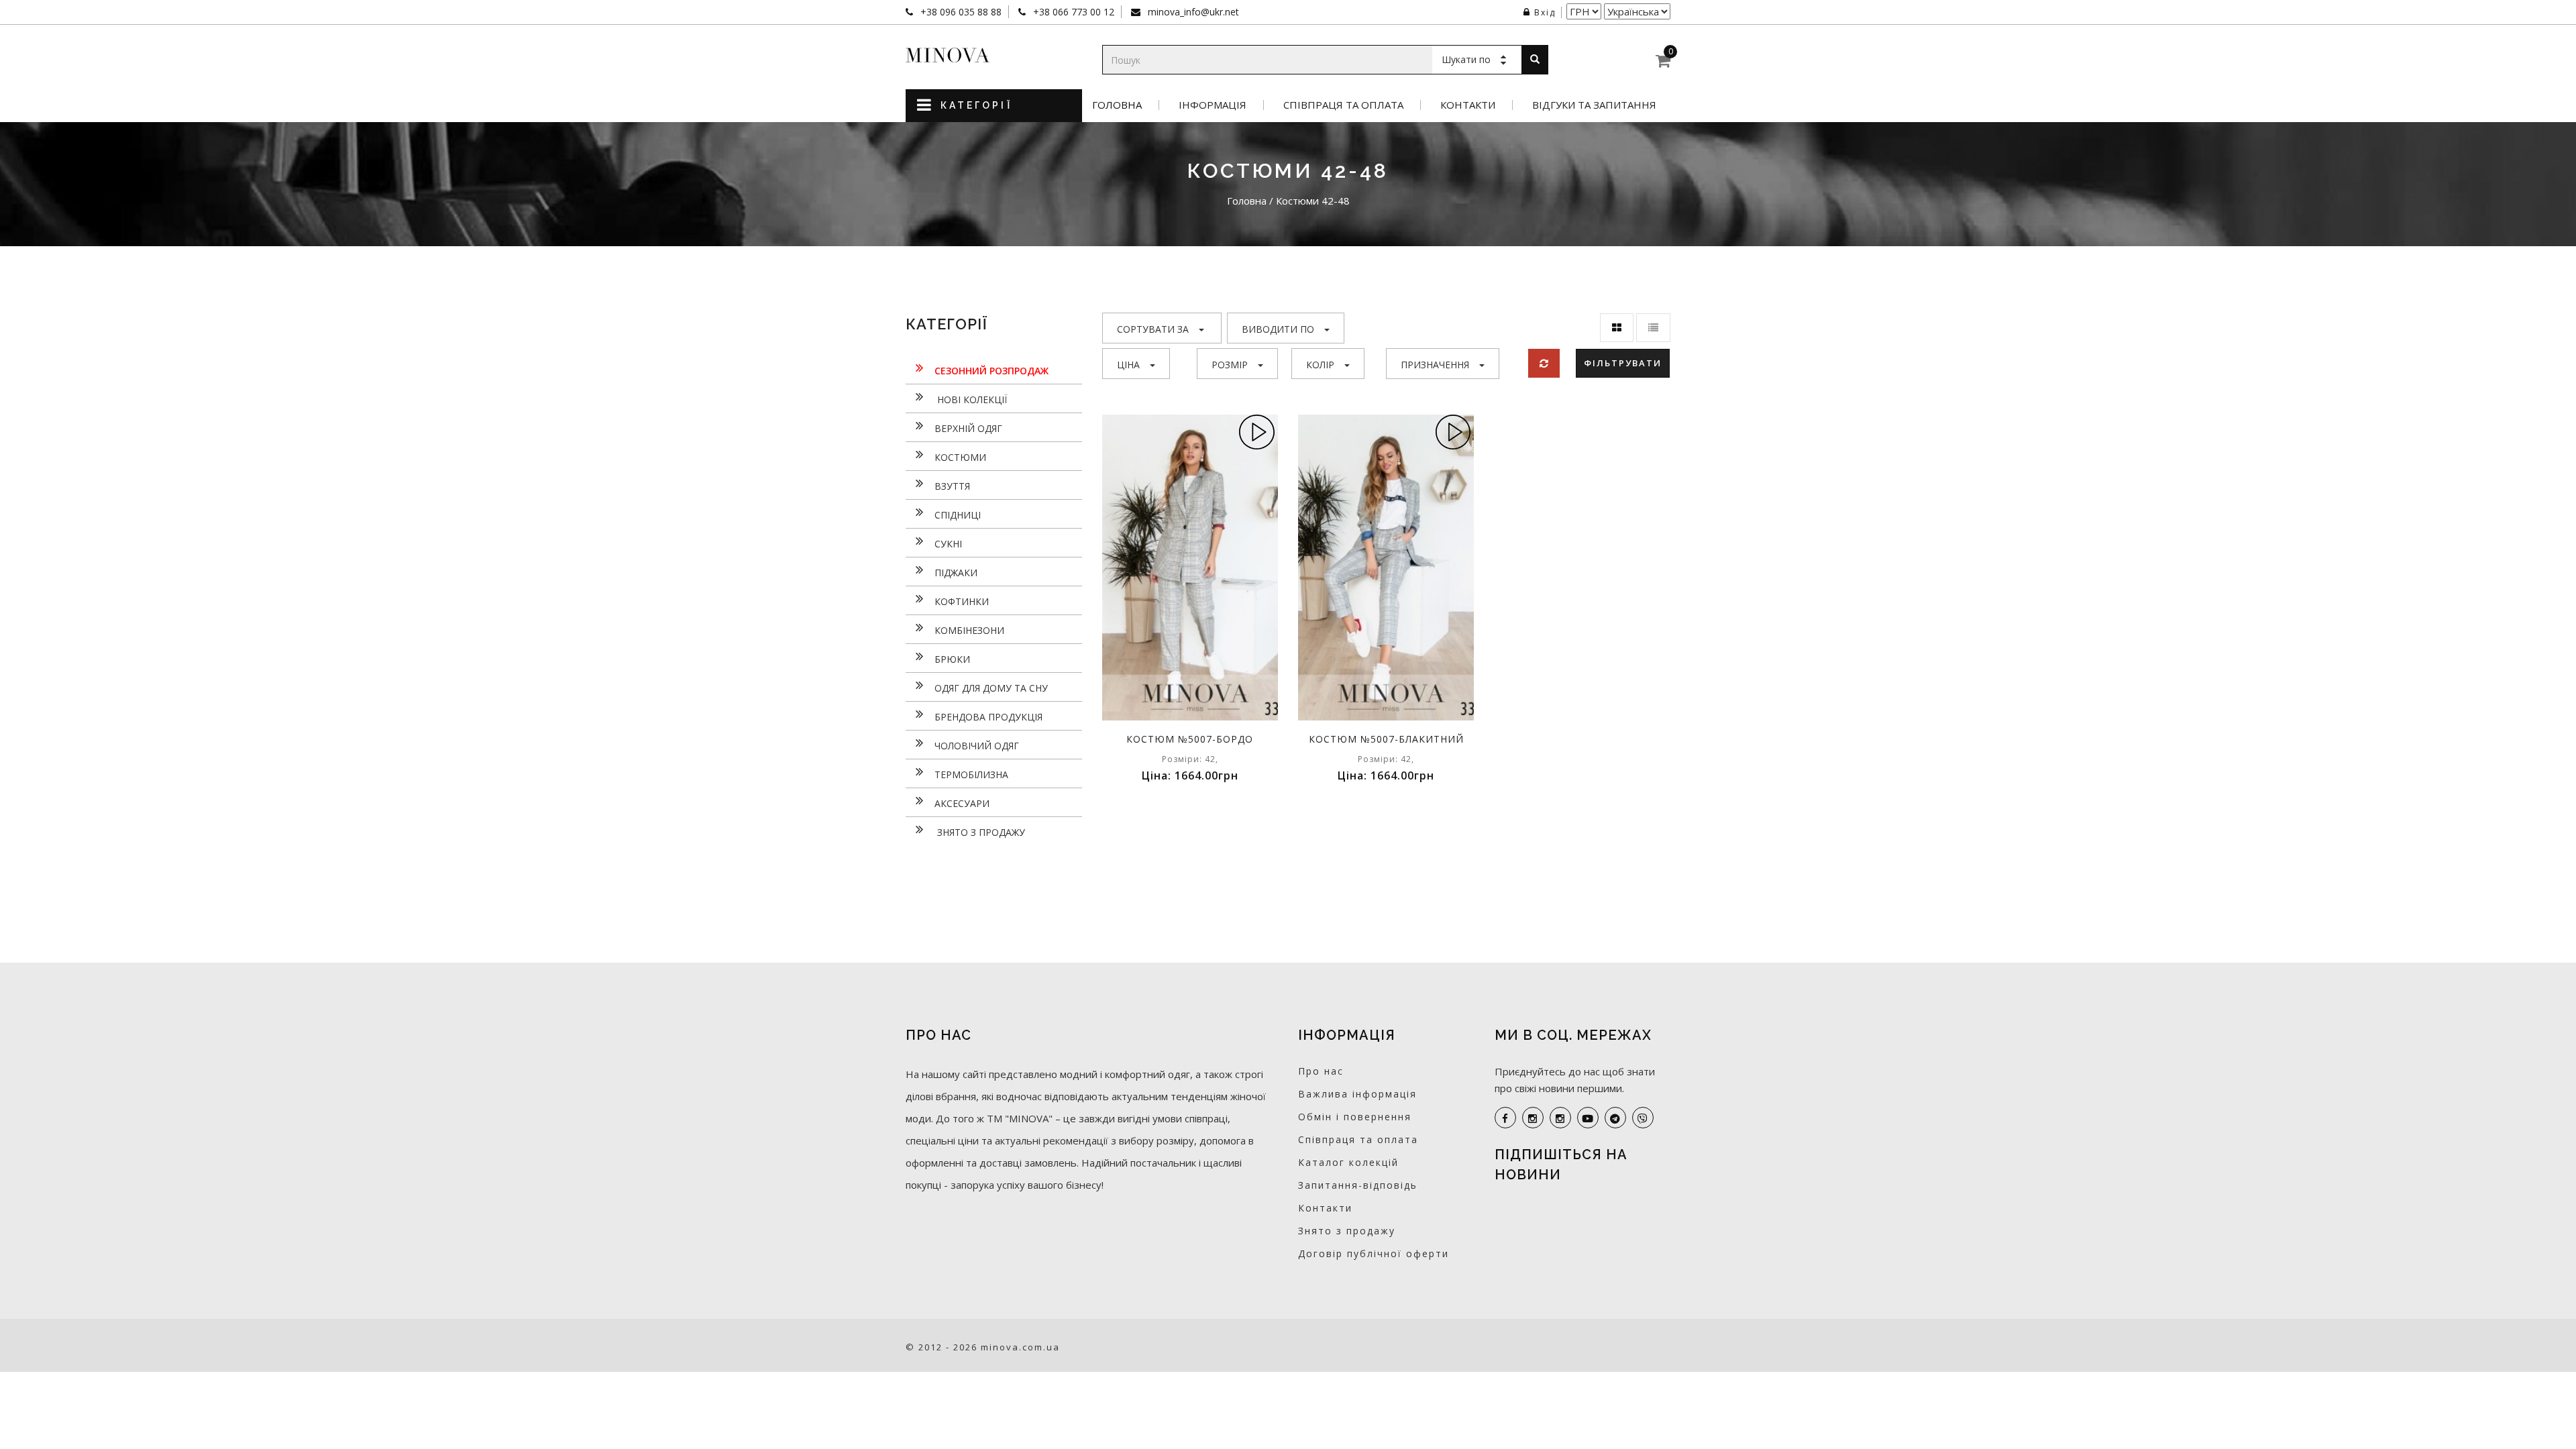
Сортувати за (1153, 329)
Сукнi (948, 544)
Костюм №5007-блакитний (1386, 739)
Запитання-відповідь (1358, 1185)
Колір (1320, 365)
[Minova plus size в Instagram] (1533, 1118)
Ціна (1128, 365)
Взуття (952, 486)
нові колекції (971, 399)
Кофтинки (962, 601)
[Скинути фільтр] (1544, 363)
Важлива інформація (1357, 1094)
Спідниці (958, 515)
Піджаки (956, 573)
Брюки (952, 659)
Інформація (1213, 105)
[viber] (1643, 1118)
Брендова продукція (988, 717)
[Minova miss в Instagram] (1560, 1118)
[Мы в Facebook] (1505, 1118)
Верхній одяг (968, 428)
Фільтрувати (1623, 363)
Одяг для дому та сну (991, 688)
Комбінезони (969, 630)
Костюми (960, 457)
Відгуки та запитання (1594, 105)
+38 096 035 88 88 (960, 12)
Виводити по (1278, 329)
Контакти (1468, 105)
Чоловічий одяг (977, 746)
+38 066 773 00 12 (1072, 12)
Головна (1117, 105)
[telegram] (1615, 1118)
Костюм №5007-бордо (1190, 739)
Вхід (1545, 12)
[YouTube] (1588, 1118)
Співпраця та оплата (1343, 105)
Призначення (1435, 365)
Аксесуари (962, 803)
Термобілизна (971, 774)
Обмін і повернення (1355, 1117)
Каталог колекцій (1348, 1162)
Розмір (1230, 365)
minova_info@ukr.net (1192, 12)
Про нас (1321, 1071)
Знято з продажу (980, 832)
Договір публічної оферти (1374, 1253)
